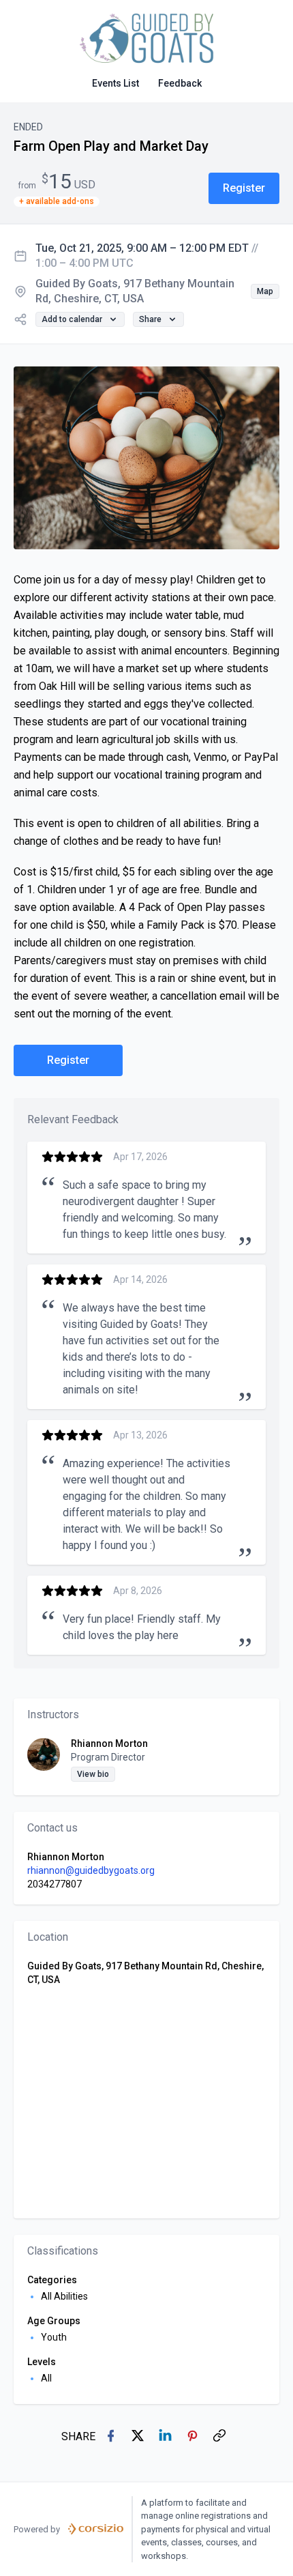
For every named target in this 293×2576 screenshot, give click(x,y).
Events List (115, 83)
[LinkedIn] (166, 2437)
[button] (244, 188)
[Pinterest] (194, 2437)
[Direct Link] (221, 2437)
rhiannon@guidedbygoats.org (91, 1870)
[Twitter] (139, 2437)
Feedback (180, 83)
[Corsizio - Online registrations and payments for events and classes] (96, 2529)
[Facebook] (112, 2437)
